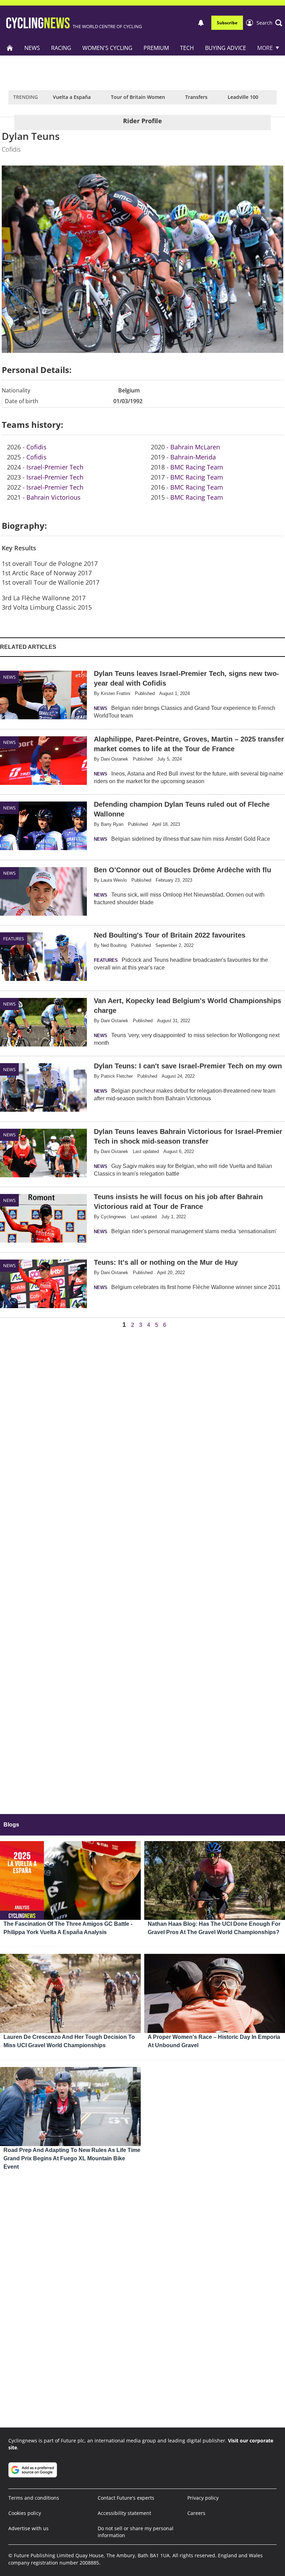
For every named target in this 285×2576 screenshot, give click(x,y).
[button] (269, 23)
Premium (156, 48)
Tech (187, 48)
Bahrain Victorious (54, 497)
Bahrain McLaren (195, 447)
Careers (196, 2513)
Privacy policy (203, 2498)
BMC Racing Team (197, 467)
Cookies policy (25, 2513)
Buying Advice (226, 48)
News (32, 48)
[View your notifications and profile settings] (201, 23)
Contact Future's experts (126, 2498)
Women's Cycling (107, 48)
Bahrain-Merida (193, 457)
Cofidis (36, 447)
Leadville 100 (243, 97)
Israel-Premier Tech (55, 467)
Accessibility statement (124, 2513)
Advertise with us (28, 2528)
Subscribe (227, 23)
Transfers (196, 97)
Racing (61, 48)
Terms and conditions (34, 2498)
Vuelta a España (72, 97)
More (265, 48)
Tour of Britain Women (138, 97)
